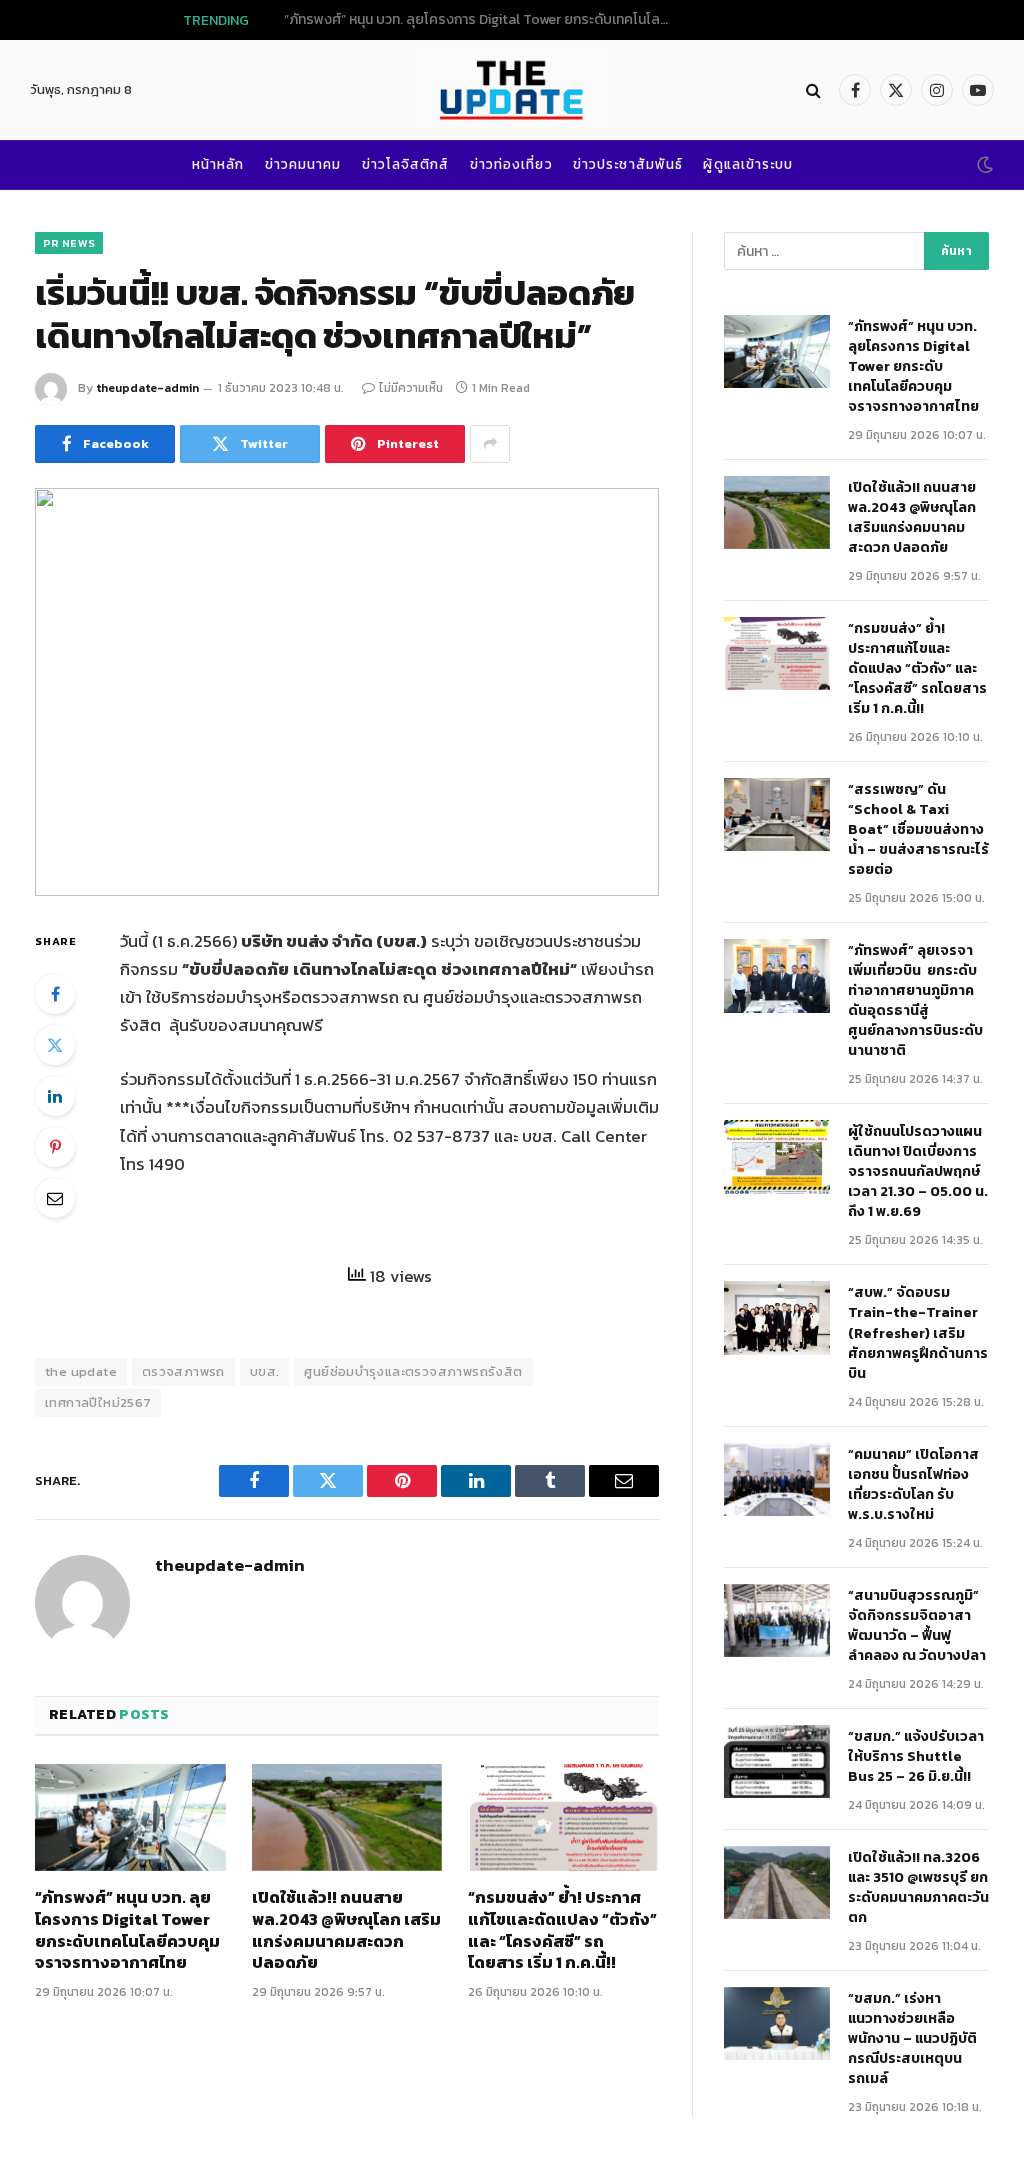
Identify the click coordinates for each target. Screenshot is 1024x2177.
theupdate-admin (147, 388)
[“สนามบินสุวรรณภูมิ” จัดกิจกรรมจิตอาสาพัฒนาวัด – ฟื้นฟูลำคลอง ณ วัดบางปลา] (777, 1620)
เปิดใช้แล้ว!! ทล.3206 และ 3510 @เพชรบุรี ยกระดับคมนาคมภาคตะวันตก (918, 1888)
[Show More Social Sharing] (490, 444)
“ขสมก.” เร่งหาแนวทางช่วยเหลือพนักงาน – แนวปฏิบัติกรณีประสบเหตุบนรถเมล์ (912, 2039)
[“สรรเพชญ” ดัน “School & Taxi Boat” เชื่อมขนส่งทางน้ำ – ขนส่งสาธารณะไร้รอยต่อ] (777, 814)
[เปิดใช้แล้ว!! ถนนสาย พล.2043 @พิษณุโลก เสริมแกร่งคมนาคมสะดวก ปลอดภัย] (347, 1817)
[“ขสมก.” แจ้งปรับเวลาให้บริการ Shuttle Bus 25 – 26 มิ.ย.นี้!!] (777, 1761)
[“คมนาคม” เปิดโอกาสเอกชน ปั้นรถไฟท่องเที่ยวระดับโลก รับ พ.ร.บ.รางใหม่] (777, 1479)
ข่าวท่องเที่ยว (511, 164)
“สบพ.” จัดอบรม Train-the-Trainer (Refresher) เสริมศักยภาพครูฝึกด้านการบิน (918, 1333)
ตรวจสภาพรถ (183, 1371)
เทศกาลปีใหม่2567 (98, 1402)
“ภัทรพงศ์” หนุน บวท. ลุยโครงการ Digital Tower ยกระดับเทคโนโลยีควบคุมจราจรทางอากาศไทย (127, 1930)
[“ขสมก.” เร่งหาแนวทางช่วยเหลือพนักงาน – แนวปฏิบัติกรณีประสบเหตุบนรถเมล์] (777, 2023)
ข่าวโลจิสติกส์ (406, 164)
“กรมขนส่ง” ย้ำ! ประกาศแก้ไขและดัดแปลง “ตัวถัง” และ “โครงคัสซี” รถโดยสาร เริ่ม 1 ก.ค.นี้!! (562, 1930)
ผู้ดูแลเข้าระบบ (748, 164)
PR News (69, 243)
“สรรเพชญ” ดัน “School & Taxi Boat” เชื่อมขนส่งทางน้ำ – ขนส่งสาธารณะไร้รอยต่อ (918, 830)
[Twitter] (55, 1045)
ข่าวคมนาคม (303, 164)
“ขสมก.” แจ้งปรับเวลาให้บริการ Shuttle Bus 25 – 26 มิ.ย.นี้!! (916, 1757)
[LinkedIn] (55, 1096)
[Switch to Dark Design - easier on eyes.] (983, 165)
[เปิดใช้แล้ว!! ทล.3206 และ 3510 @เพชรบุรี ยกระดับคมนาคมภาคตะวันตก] (777, 1882)
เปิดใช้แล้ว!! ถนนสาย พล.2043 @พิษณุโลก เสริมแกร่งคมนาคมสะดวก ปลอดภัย (532, 20)
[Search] (813, 90)
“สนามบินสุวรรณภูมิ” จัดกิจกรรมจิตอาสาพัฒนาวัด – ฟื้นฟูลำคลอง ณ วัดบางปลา (917, 1626)
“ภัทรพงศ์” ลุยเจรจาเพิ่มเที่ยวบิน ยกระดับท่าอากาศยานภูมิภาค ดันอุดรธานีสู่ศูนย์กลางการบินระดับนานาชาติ (915, 1001)
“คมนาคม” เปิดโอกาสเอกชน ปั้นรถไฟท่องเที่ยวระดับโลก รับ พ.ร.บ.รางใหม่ (913, 1485)
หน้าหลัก (218, 164)
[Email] (55, 1198)
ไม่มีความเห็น (411, 388)
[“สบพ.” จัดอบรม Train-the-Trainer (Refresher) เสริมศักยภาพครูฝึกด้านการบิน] (777, 1317)
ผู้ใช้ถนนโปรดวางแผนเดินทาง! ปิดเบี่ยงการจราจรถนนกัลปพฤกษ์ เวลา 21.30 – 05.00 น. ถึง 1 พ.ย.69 (918, 1172)
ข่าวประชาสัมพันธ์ (628, 164)
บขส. (265, 1371)
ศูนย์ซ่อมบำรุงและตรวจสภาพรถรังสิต (413, 1371)
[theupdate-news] (512, 90)
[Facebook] (55, 994)
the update (81, 1371)
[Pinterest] (55, 1147)
